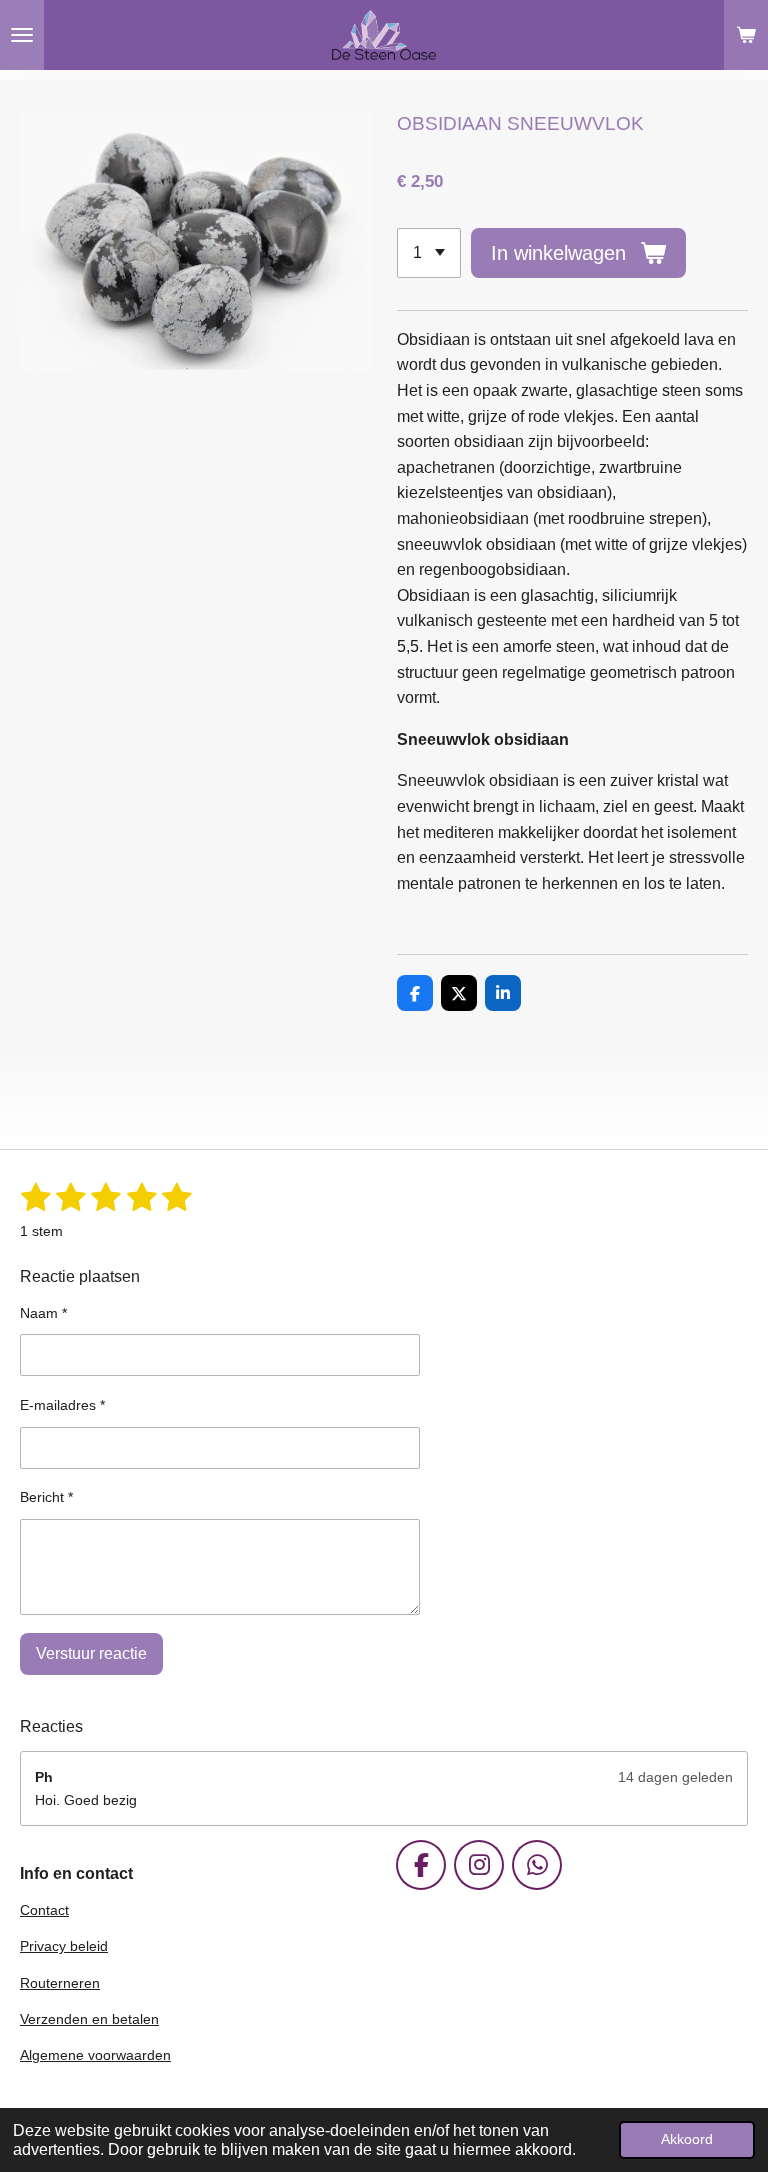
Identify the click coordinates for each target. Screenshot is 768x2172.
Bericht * (46, 1497)
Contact (44, 1910)
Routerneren (60, 1983)
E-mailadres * (62, 1405)
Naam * (43, 1313)
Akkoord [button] (687, 2139)
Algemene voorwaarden (95, 2055)
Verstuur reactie (91, 1653)
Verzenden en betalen (89, 2019)
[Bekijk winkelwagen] (746, 35)
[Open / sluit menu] (22, 35)
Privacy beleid (64, 1946)
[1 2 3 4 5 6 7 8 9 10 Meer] (429, 253)
